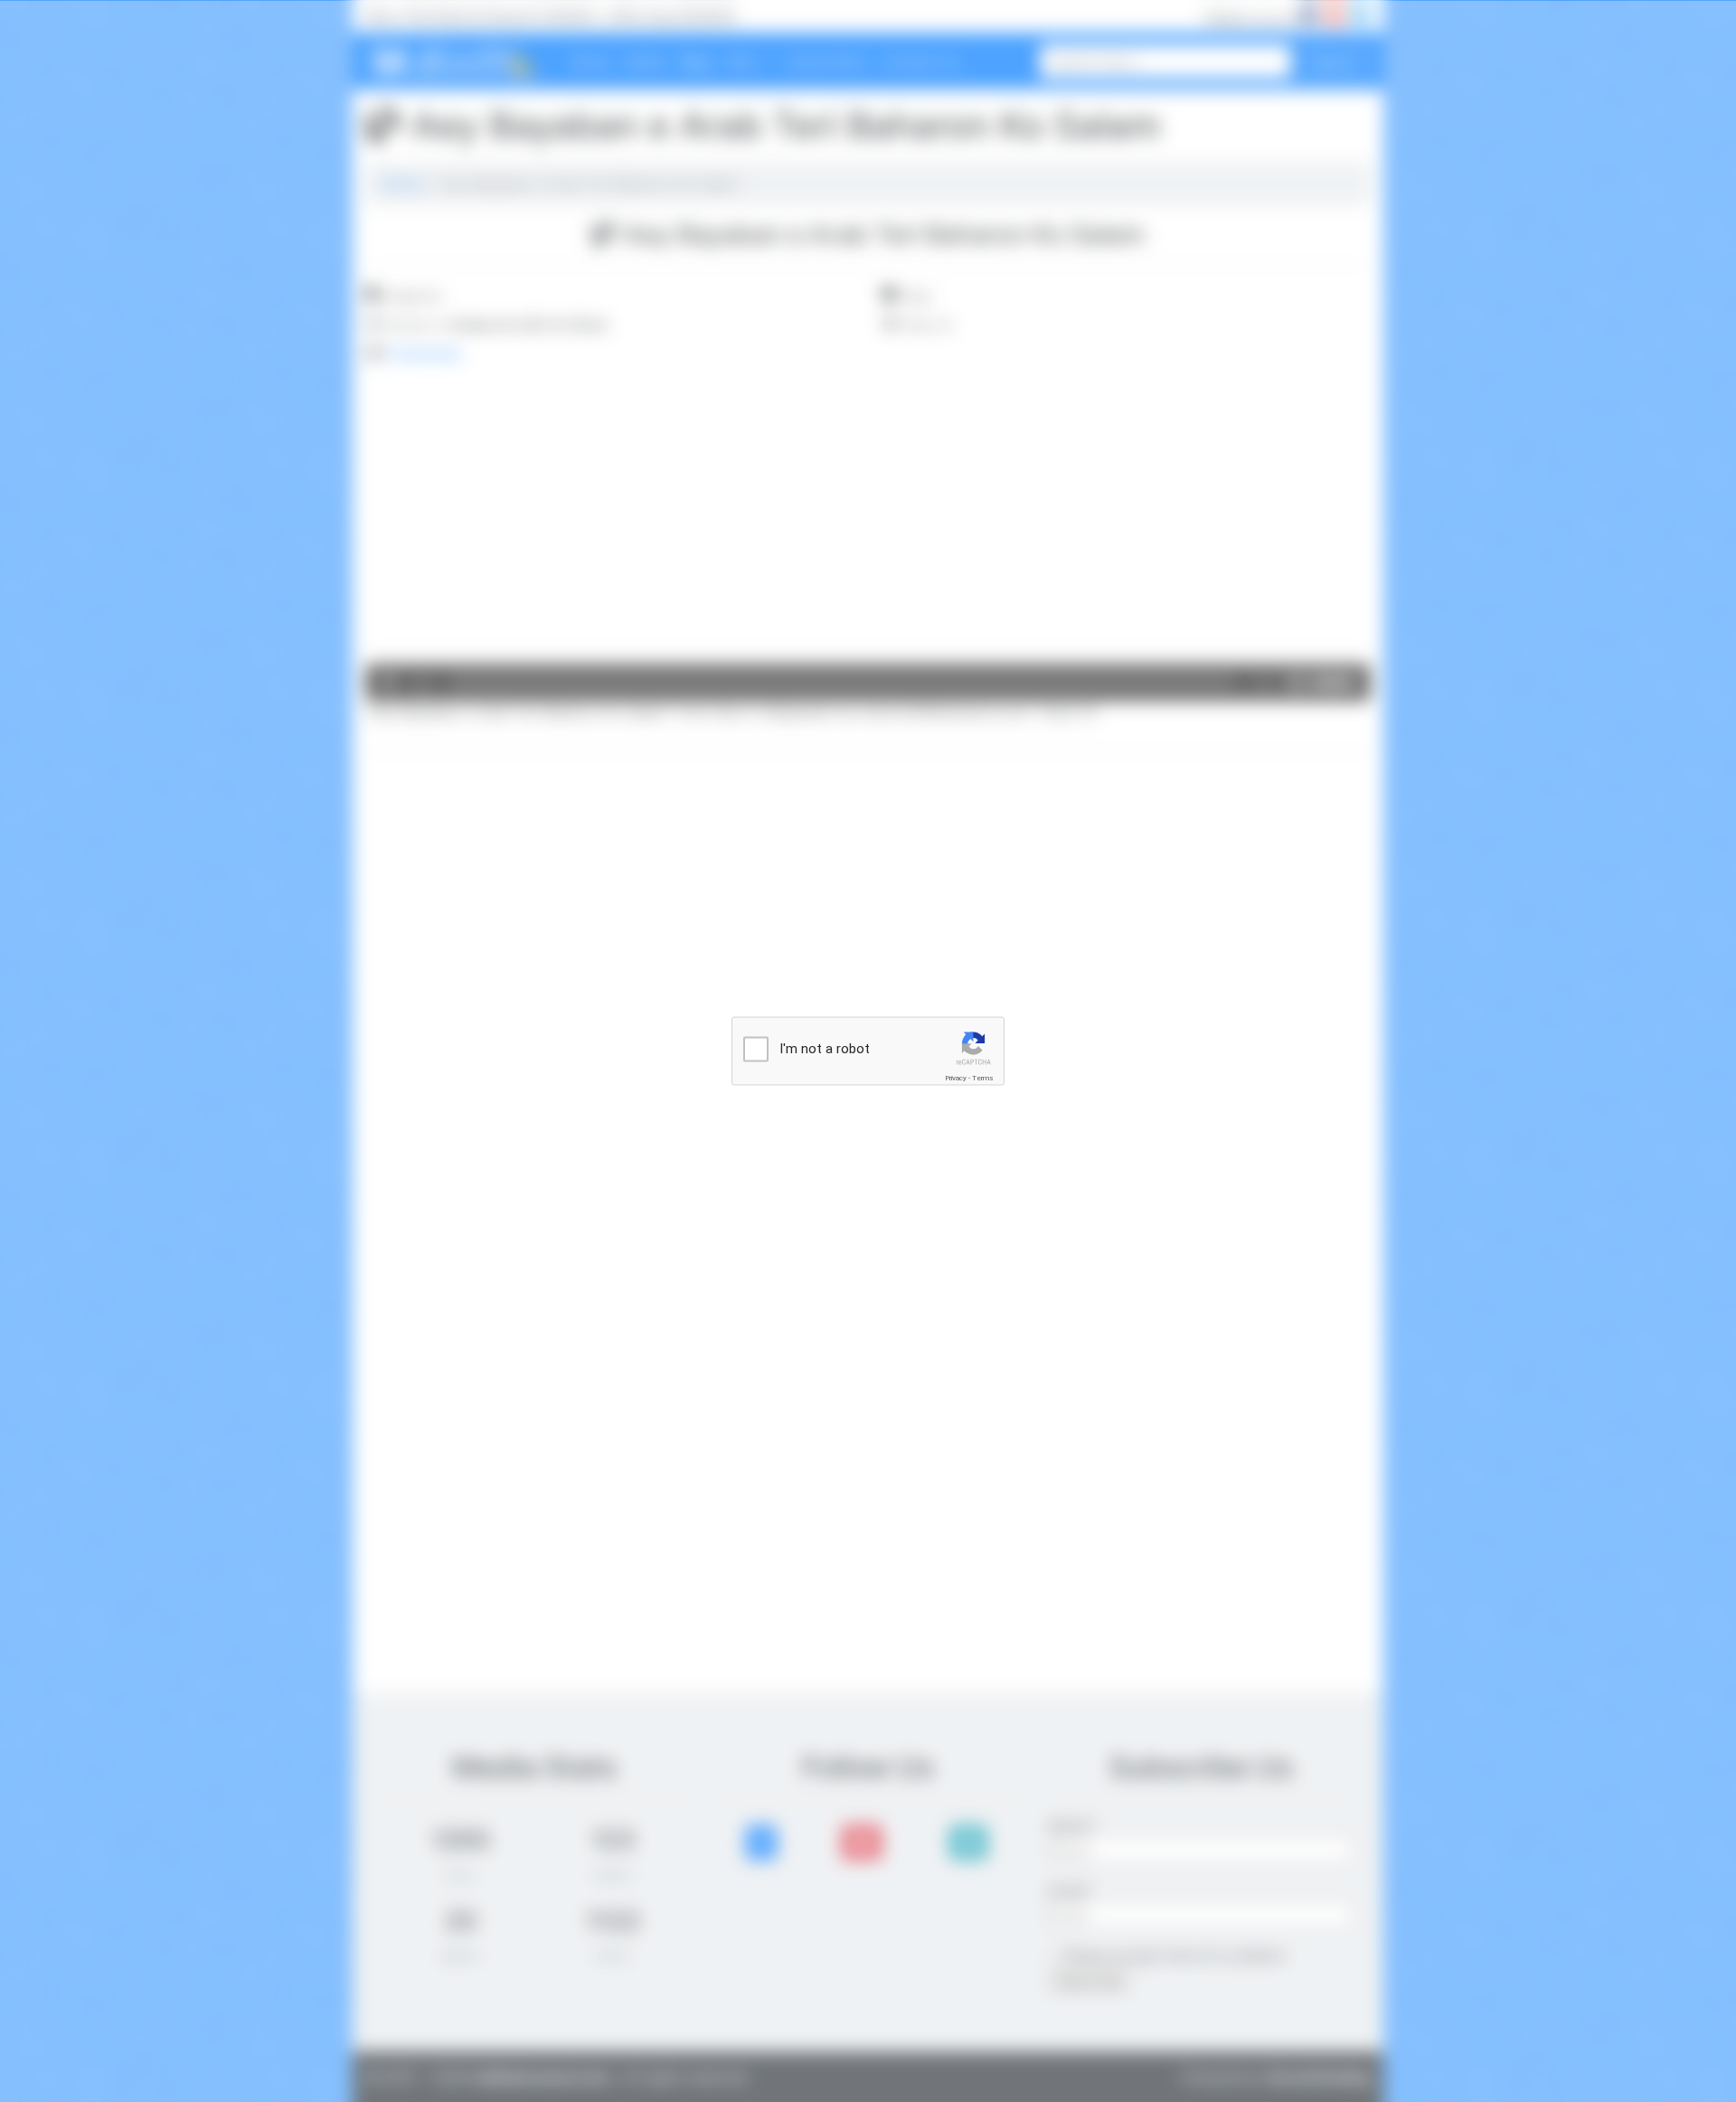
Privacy (956, 1078)
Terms (983, 1078)
